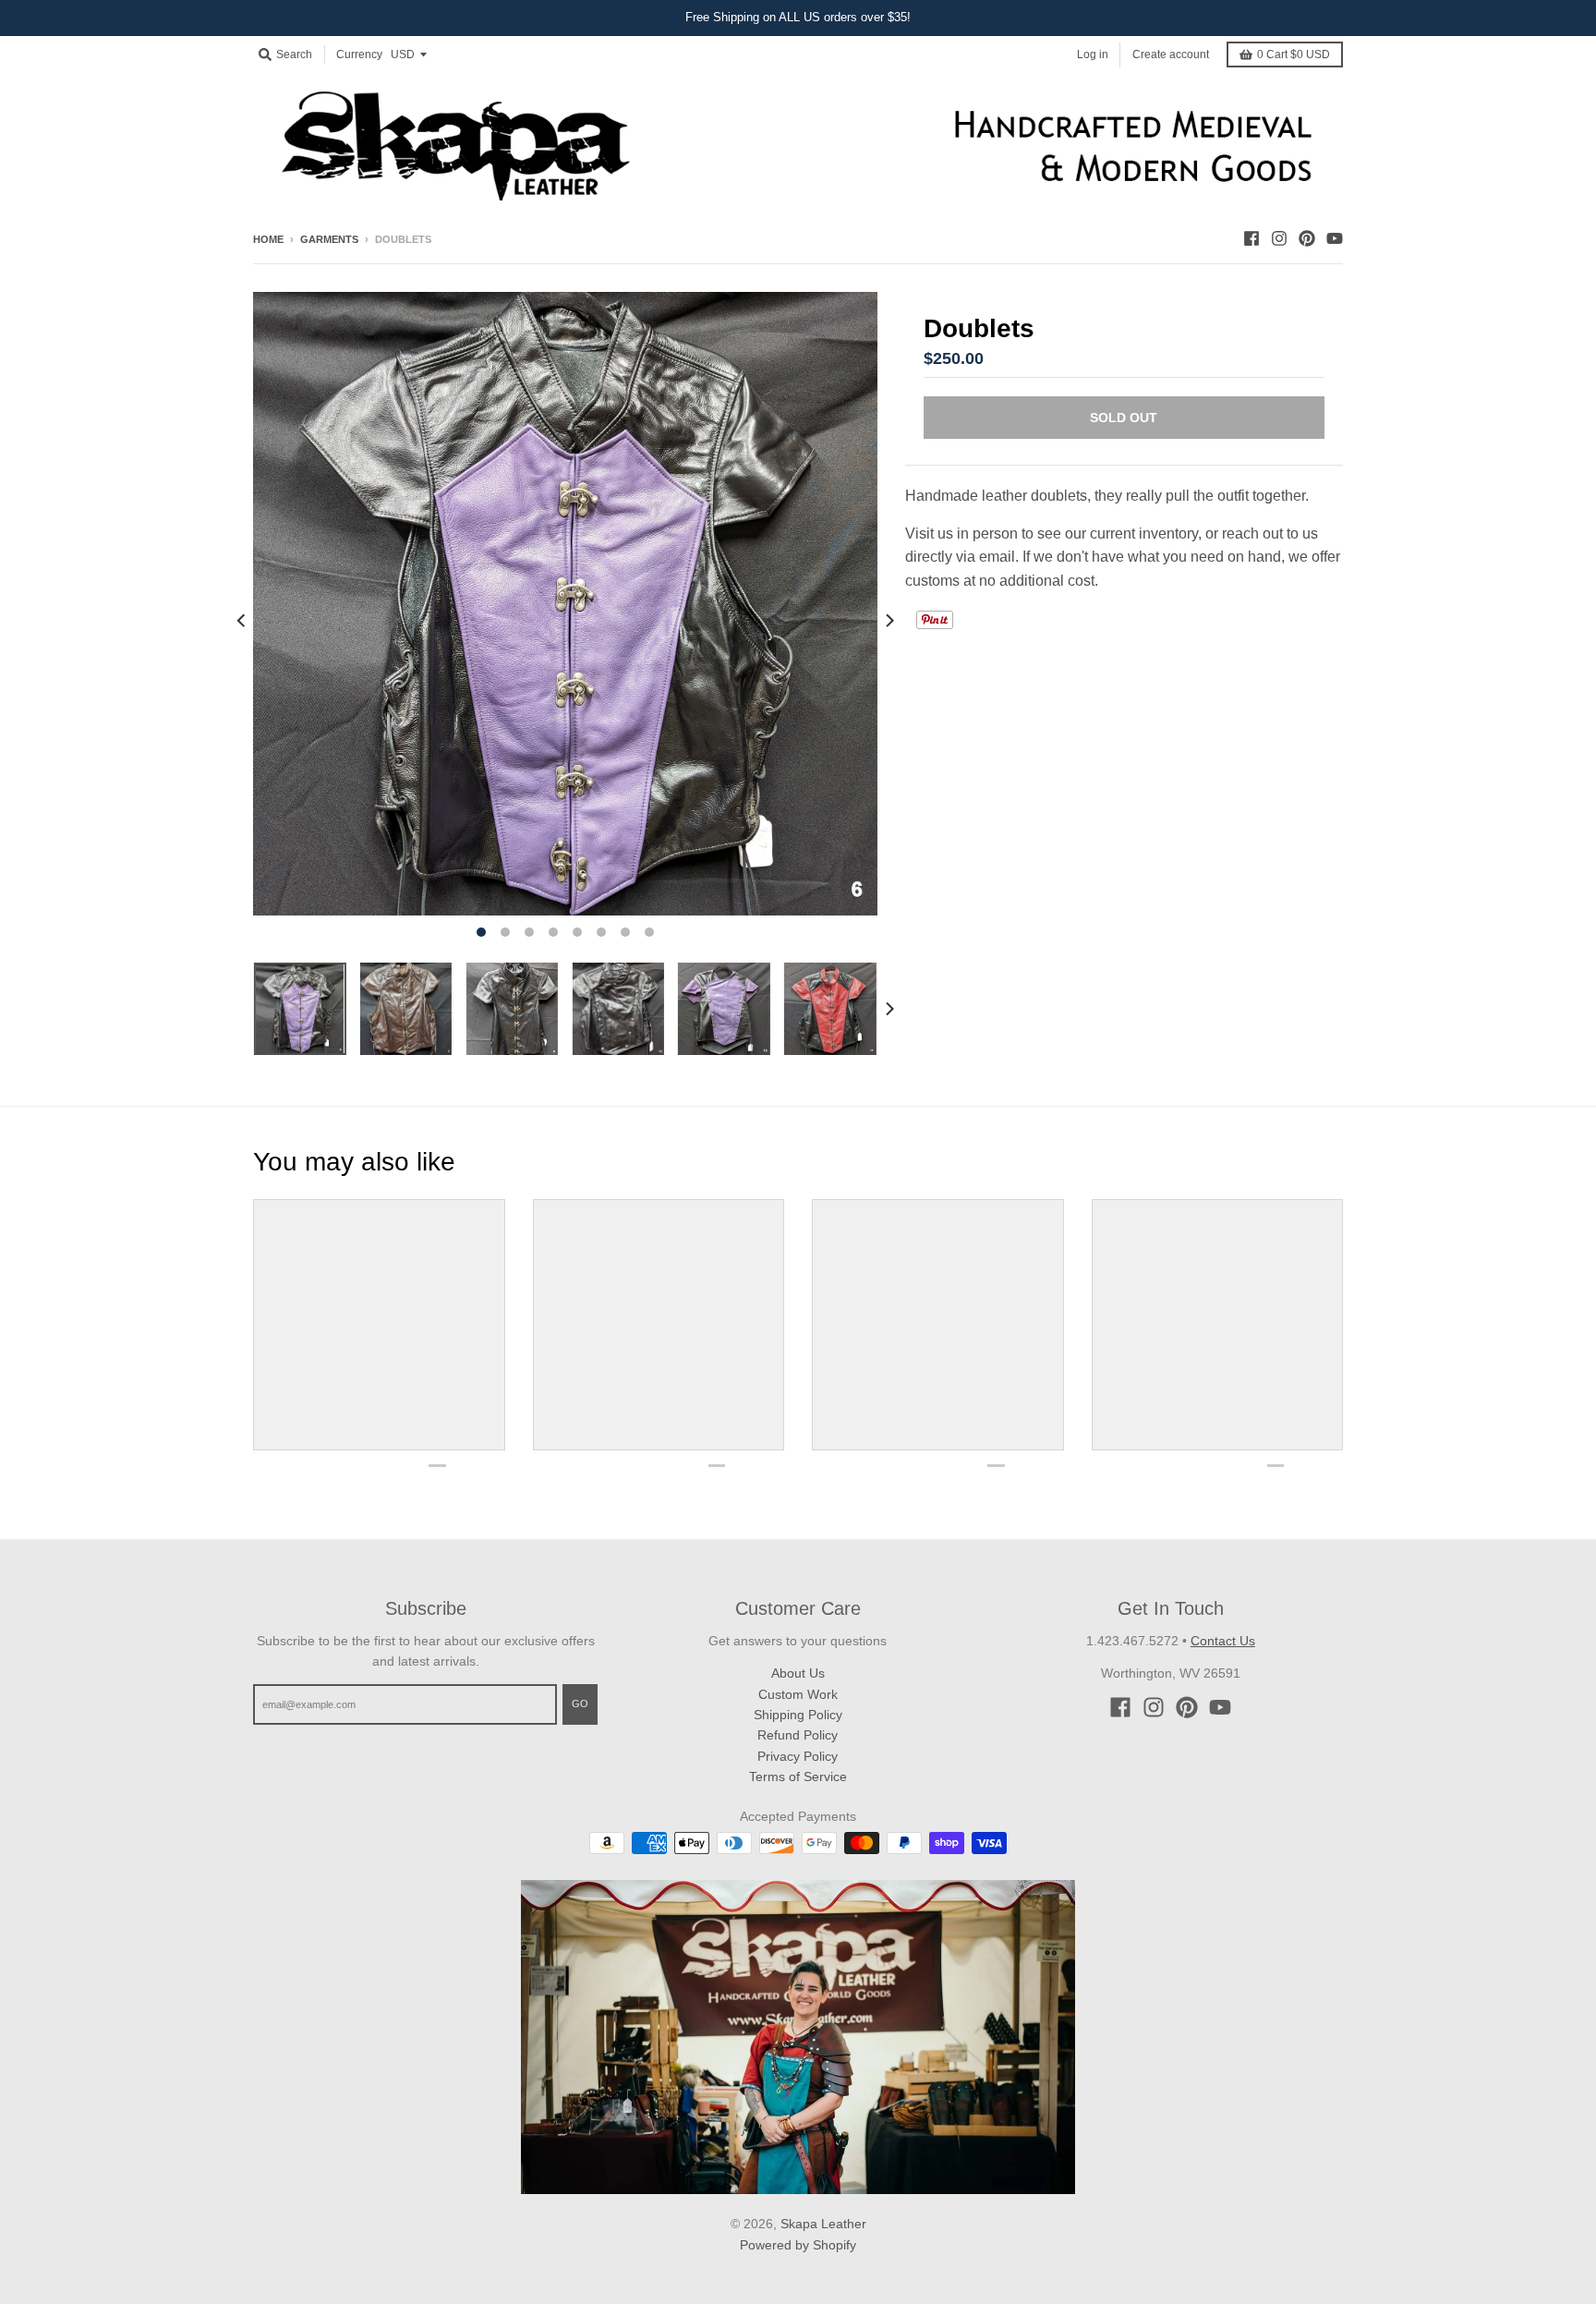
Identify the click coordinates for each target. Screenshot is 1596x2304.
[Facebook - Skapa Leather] (1251, 238)
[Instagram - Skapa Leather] (1279, 238)
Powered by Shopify (798, 2245)
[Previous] (242, 621)
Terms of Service (798, 1777)
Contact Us (1223, 1641)
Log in (1093, 54)
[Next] (889, 621)
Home (268, 239)
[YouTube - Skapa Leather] (1335, 238)
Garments (329, 239)
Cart (1294, 55)
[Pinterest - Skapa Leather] (1307, 238)
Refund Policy (798, 1735)
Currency (359, 55)
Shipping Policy (798, 1715)
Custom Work (798, 1694)
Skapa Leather (823, 2224)
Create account (1171, 54)
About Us (798, 1673)
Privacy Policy (798, 1756)
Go (580, 1704)
